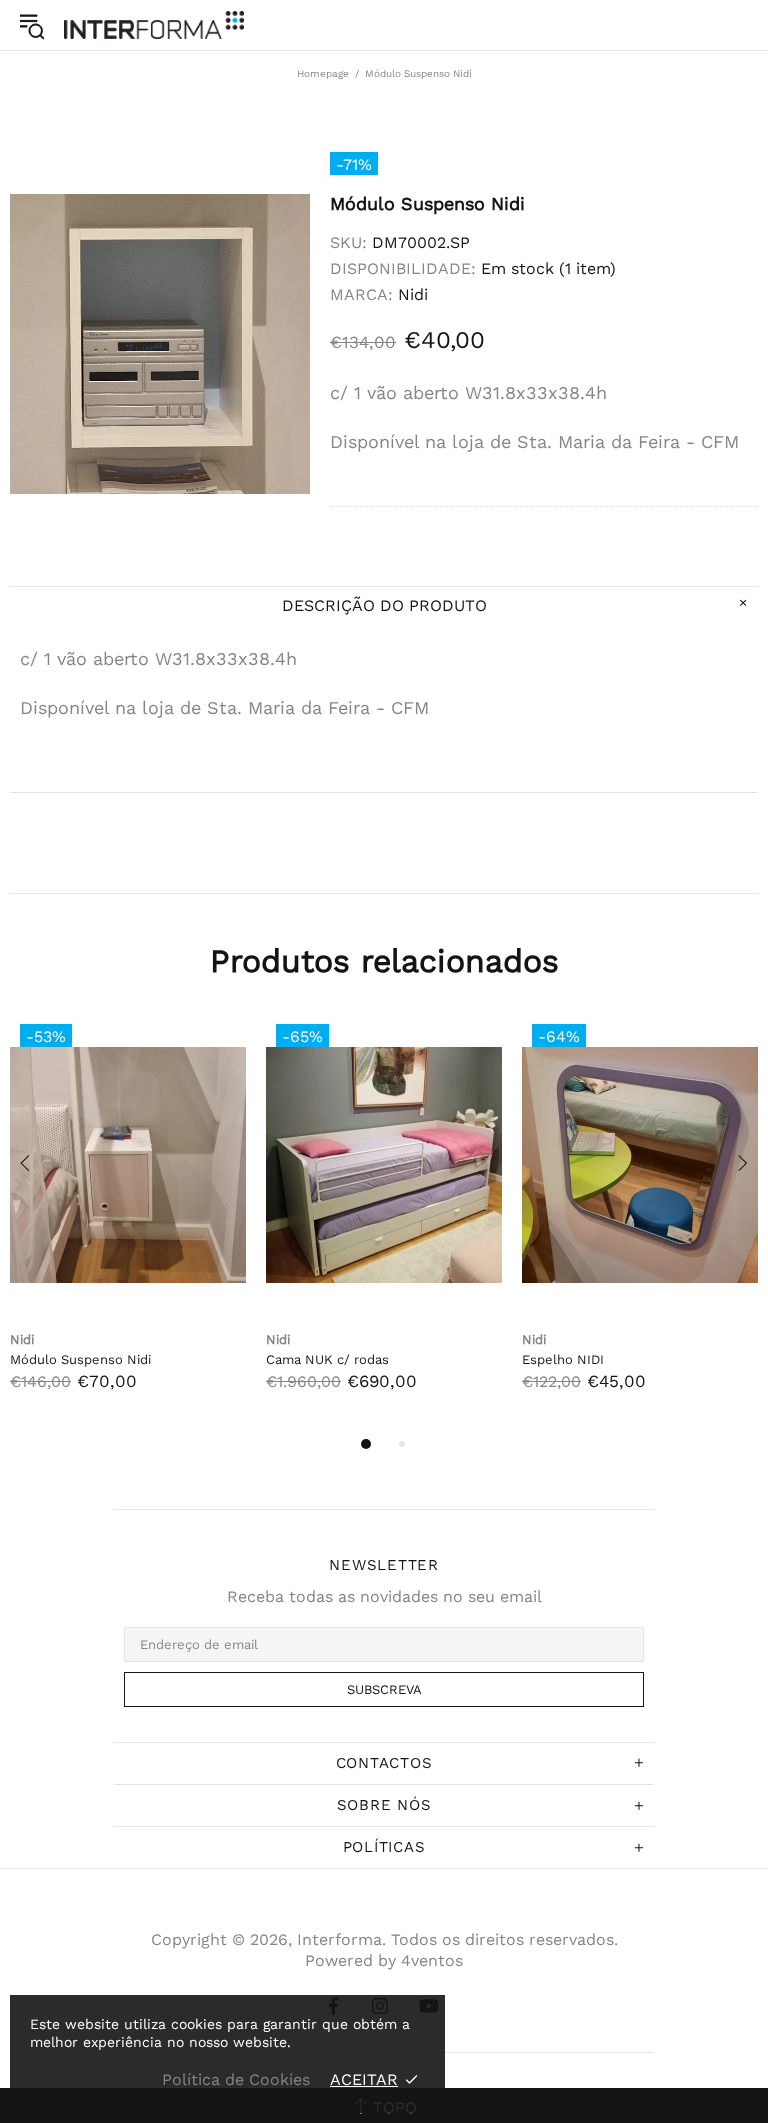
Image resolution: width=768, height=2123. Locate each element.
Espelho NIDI (563, 1359)
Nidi (413, 294)
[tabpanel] (128, 1223)
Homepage (323, 73)
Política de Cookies (236, 2079)
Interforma (154, 24)
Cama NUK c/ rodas (327, 1359)
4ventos (432, 1960)
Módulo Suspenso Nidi (80, 1359)
